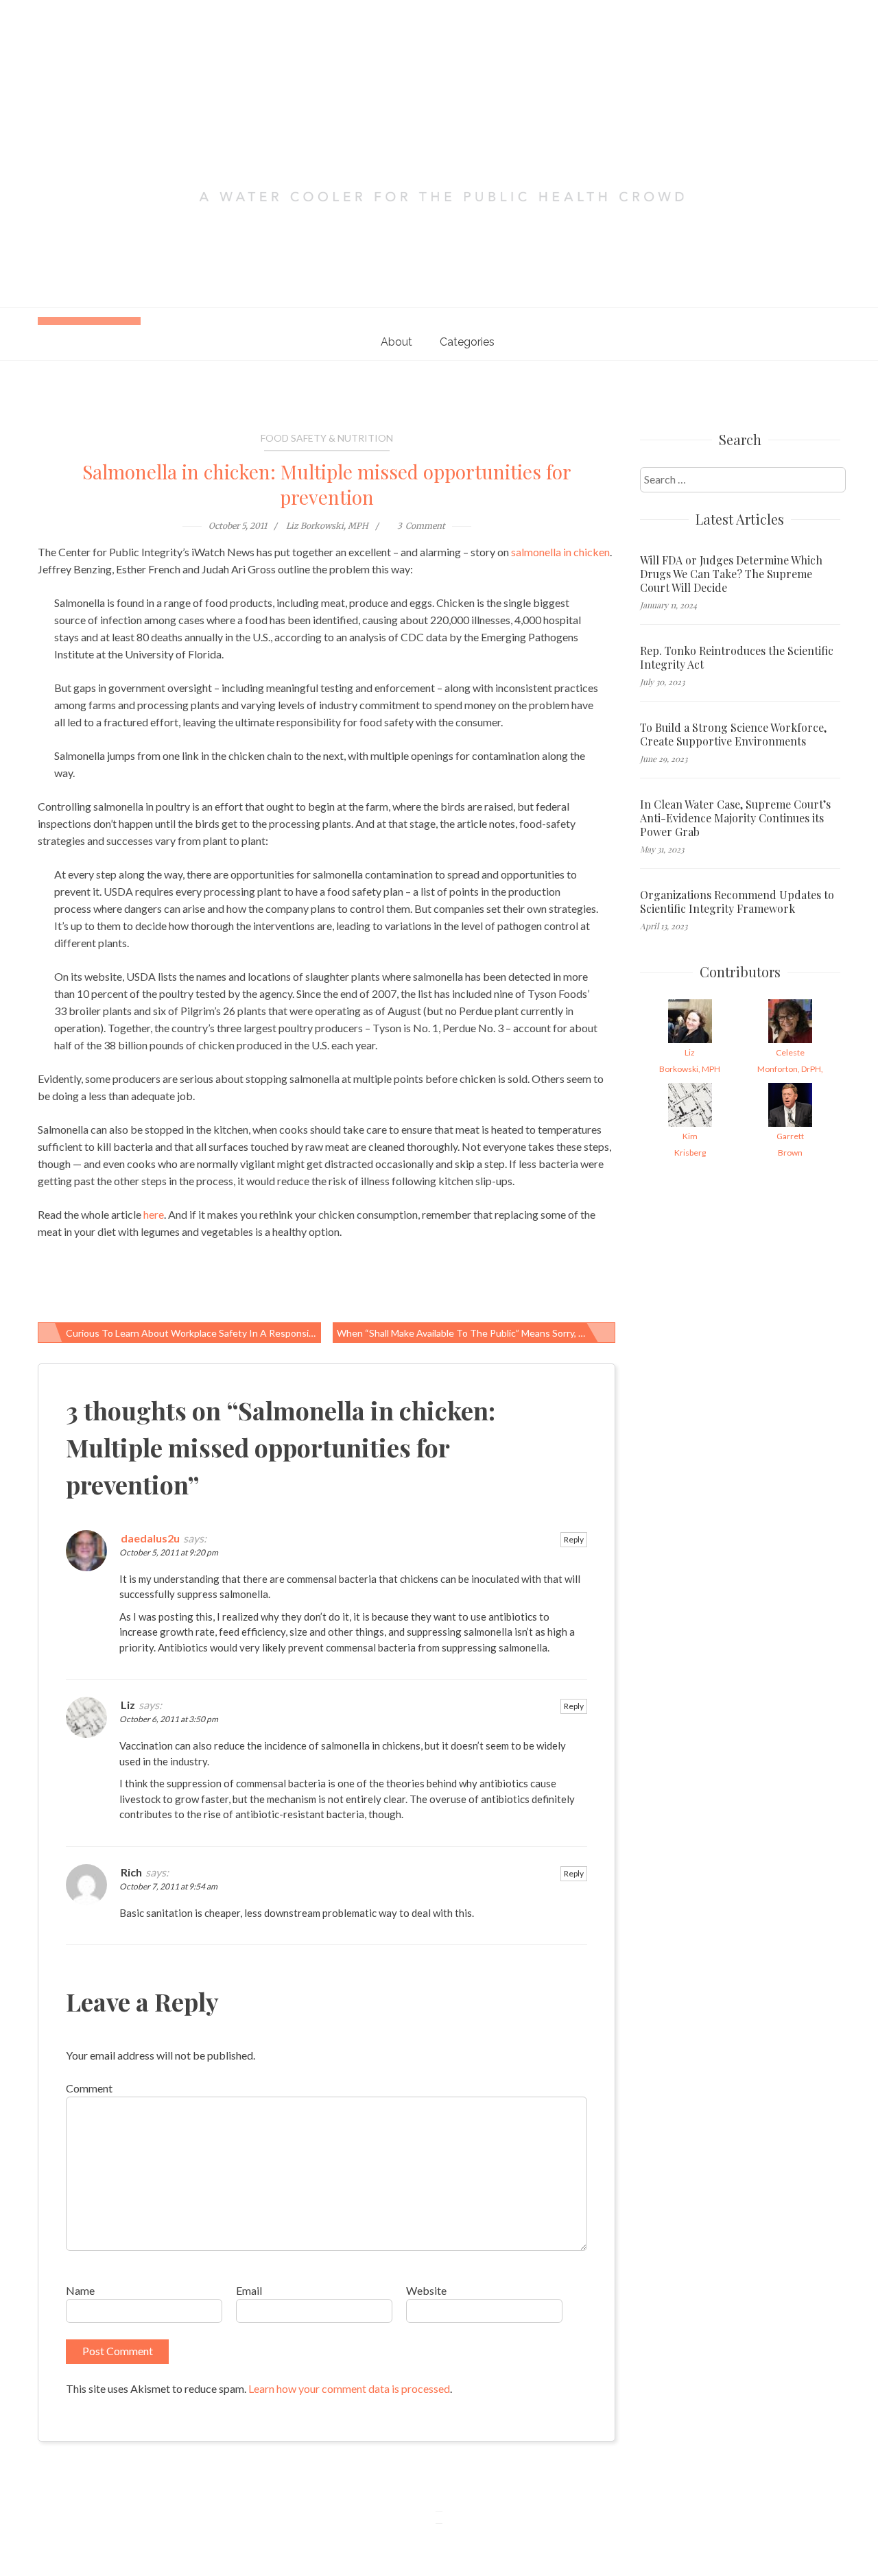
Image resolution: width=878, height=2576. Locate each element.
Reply (574, 1539)
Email (249, 2290)
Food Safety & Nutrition (327, 438)
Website (426, 2290)
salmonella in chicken (560, 552)
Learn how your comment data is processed (349, 2388)
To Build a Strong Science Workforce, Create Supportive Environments (733, 735)
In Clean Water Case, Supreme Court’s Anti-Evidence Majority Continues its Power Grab (735, 818)
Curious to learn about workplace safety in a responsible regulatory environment (193, 1333)
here (154, 1214)
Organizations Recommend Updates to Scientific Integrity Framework (737, 902)
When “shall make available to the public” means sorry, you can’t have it (476, 1333)
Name (80, 2290)
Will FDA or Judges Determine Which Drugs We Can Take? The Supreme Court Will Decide (731, 574)
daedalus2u (150, 1538)
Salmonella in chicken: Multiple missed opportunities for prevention (327, 484)
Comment (89, 2088)
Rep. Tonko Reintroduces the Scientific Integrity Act (737, 658)
